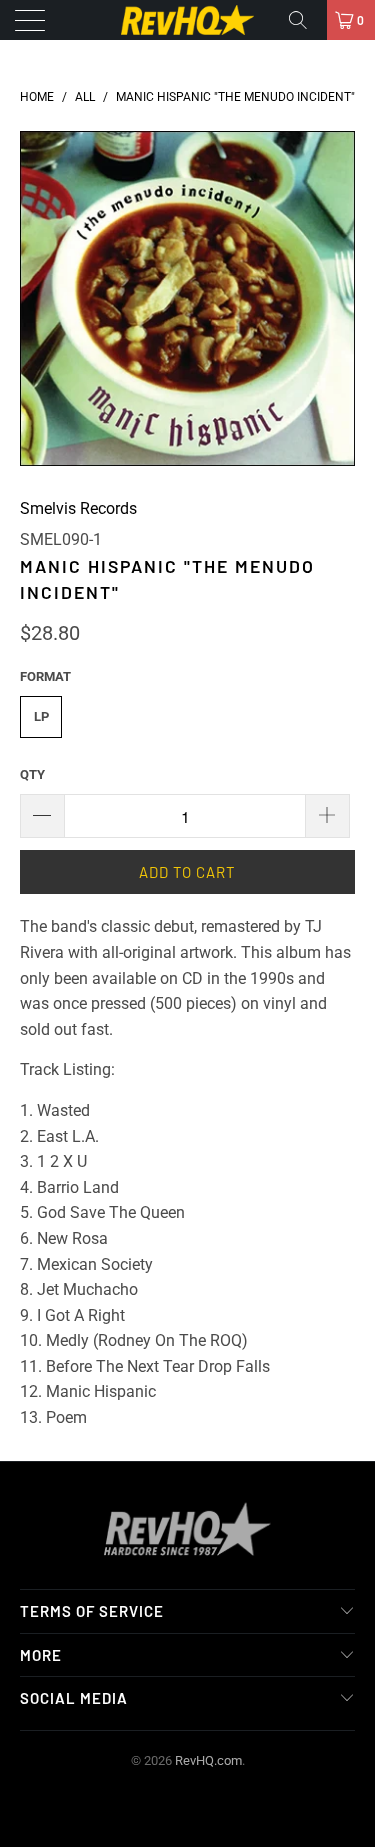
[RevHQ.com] (188, 20)
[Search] (305, 20)
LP (41, 716)
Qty (32, 774)
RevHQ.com (208, 1760)
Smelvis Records (78, 508)
